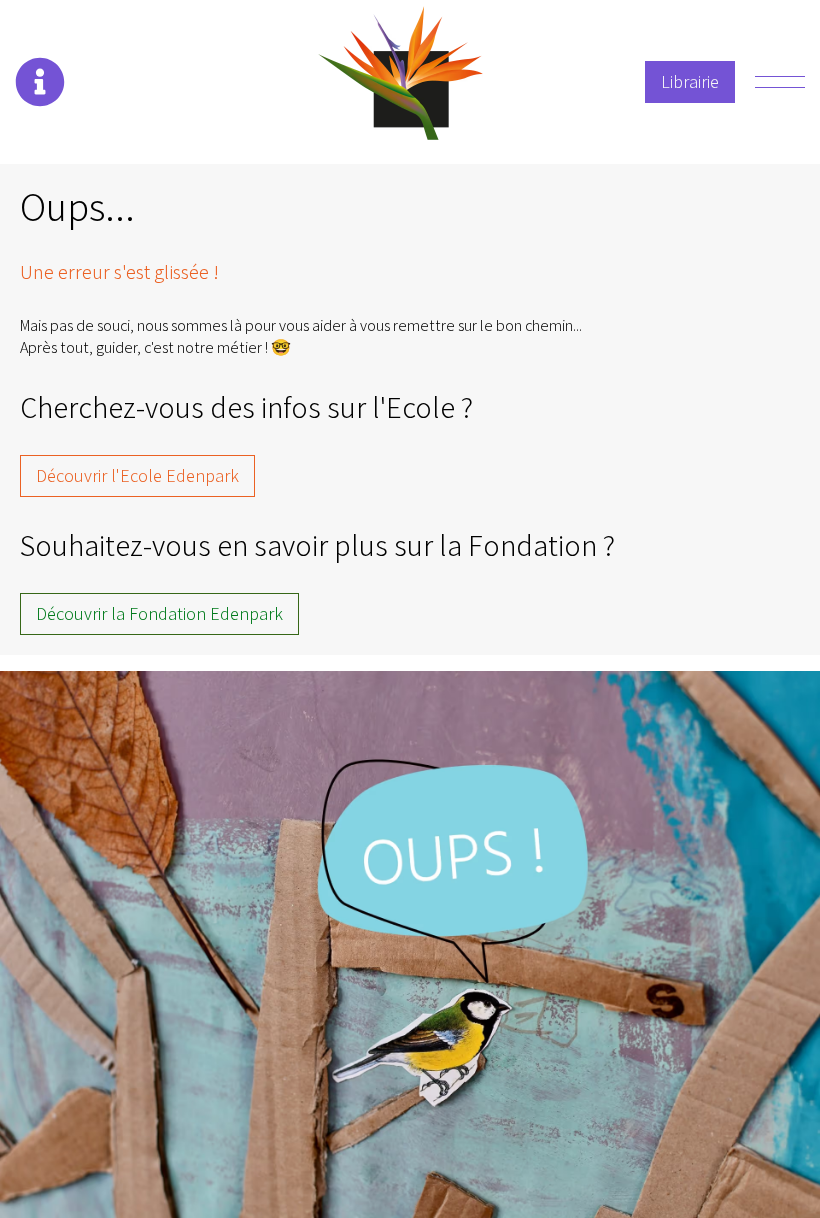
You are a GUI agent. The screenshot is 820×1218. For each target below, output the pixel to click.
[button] (40, 82)
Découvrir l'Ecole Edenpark (137, 475)
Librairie (690, 81)
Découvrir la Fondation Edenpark (159, 613)
